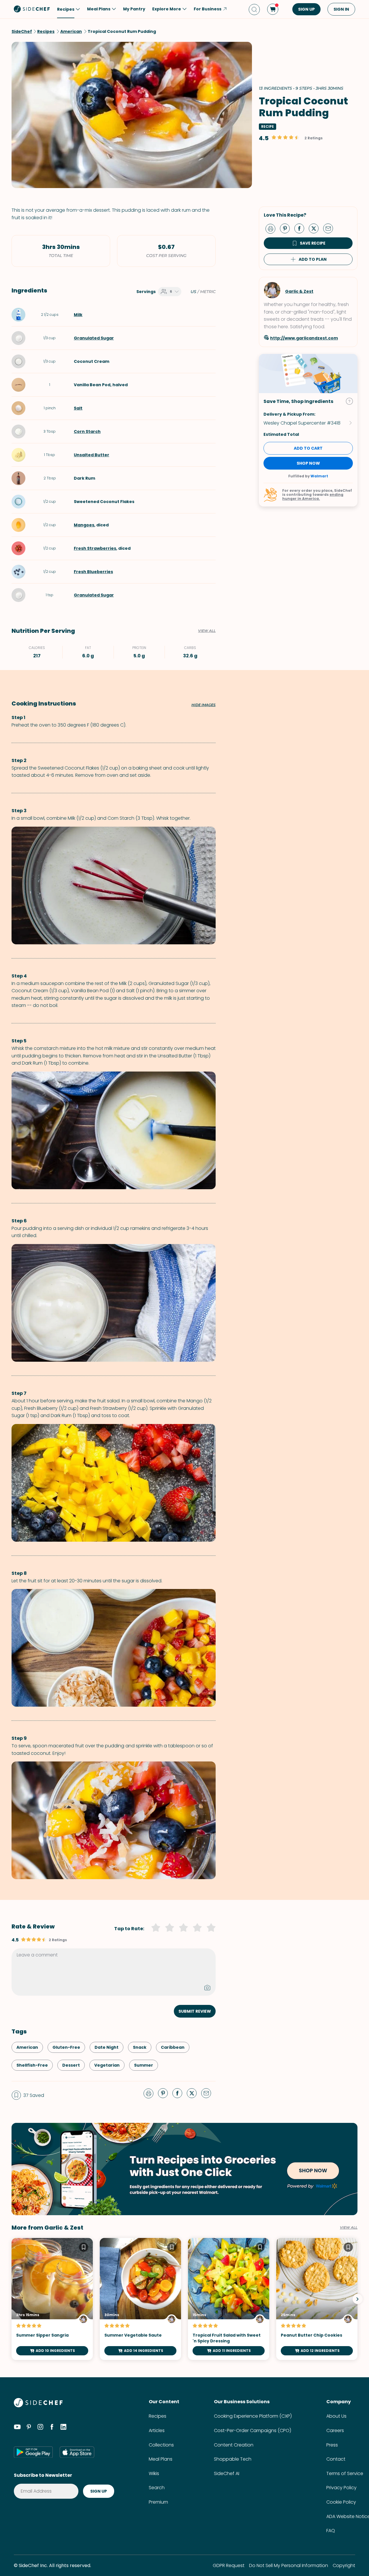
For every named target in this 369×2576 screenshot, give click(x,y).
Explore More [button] (167, 9)
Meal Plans (161, 2459)
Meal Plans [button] (99, 9)
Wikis (154, 2473)
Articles (157, 2430)
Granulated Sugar (94, 338)
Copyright (344, 2565)
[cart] (273, 9)
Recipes (158, 2416)
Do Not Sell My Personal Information (289, 2565)
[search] (254, 9)
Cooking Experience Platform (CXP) (253, 2416)
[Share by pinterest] (287, 228)
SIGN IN (341, 9)
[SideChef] (38, 2406)
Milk (78, 315)
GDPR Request (229, 2565)
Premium (158, 2502)
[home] (32, 9)
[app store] (77, 2452)
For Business (208, 9)
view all (349, 2228)
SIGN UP (306, 9)
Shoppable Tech (233, 2459)
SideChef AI (227, 2473)
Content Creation (234, 2445)
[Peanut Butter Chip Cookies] (317, 2299)
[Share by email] (330, 228)
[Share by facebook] (302, 228)
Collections (161, 2445)
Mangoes (84, 525)
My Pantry (134, 9)
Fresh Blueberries (93, 572)
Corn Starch (87, 431)
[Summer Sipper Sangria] (52, 2299)
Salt (78, 408)
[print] (272, 228)
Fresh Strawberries (95, 548)
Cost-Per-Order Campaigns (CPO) (253, 2430)
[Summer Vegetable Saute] (140, 2299)
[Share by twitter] (316, 228)
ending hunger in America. (313, 497)
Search (157, 2488)
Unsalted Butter (92, 455)
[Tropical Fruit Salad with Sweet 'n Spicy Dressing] (229, 2299)
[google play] (33, 2452)
